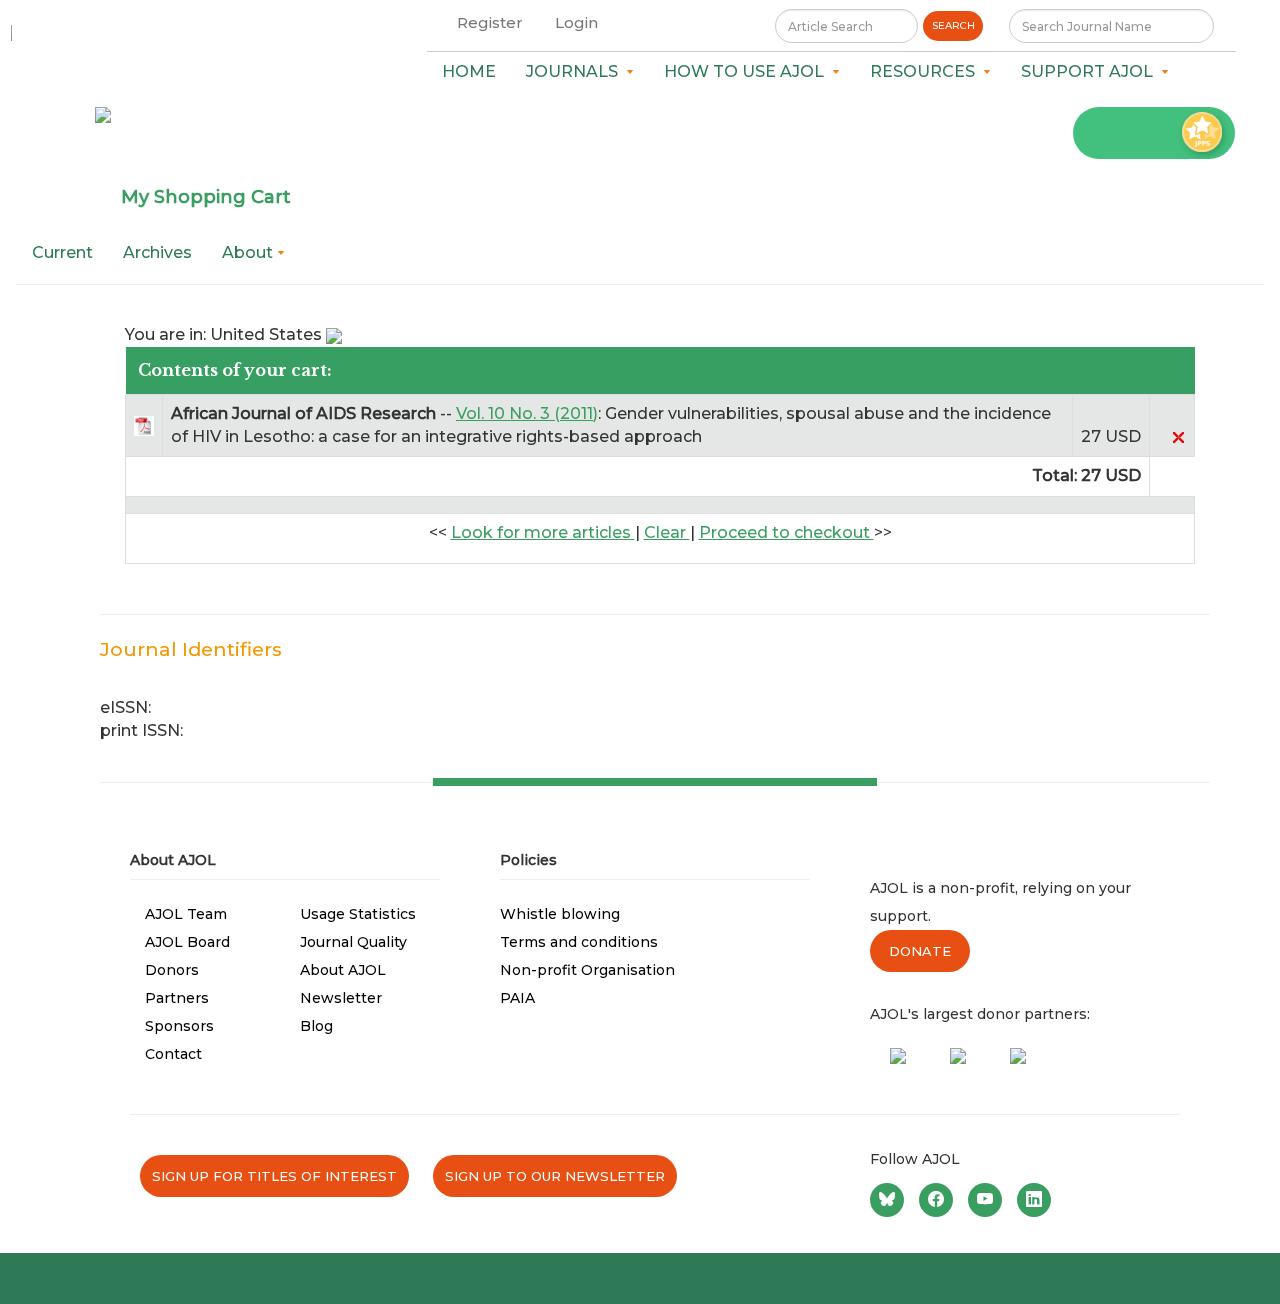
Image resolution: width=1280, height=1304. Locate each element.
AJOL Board (187, 942)
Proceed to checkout (786, 532)
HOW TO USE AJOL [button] (748, 71)
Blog (316, 1026)
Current (62, 252)
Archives (157, 252)
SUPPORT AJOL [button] (1091, 71)
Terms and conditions (579, 942)
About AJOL (343, 970)
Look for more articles (543, 532)
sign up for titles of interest (274, 1176)
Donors (172, 970)
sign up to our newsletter (555, 1176)
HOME (469, 71)
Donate (920, 951)
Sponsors (179, 1026)
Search (953, 25)
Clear (667, 532)
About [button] (249, 252)
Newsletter (341, 998)
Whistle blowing (560, 914)
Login (576, 22)
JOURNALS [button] (576, 71)
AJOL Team (186, 914)
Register (490, 22)
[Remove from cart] (1178, 436)
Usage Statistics (358, 914)
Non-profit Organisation (587, 970)
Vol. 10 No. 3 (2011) (527, 413)
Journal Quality (353, 942)
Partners (177, 998)
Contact (173, 1054)
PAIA (517, 998)
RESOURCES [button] (926, 71)
